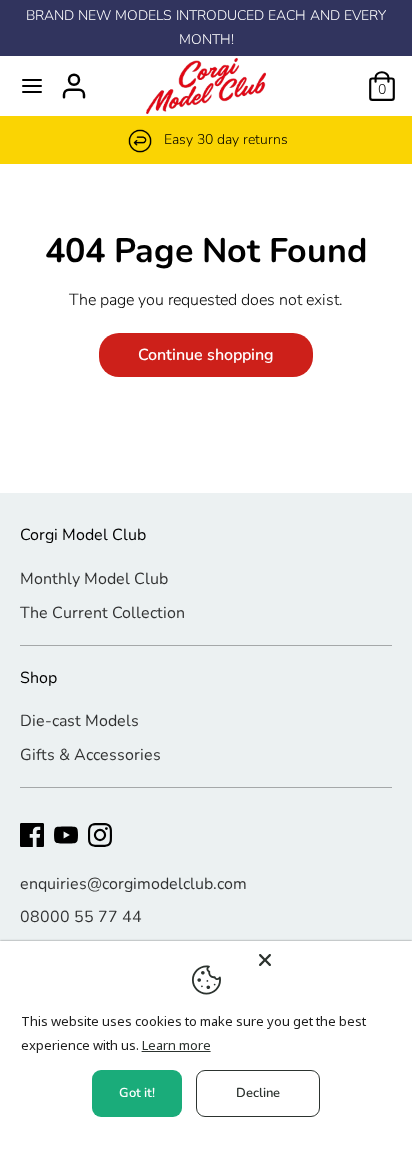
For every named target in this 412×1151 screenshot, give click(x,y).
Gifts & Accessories (90, 755)
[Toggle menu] (32, 86)
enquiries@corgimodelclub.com (133, 884)
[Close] (329, 960)
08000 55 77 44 (81, 917)
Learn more (176, 1045)
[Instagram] (100, 835)
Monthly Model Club (94, 579)
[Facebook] (32, 835)
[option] (206, 140)
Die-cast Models (79, 721)
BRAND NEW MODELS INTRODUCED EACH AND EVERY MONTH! (206, 27)
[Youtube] (66, 835)
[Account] (74, 78)
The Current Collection (102, 613)
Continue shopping (206, 355)
